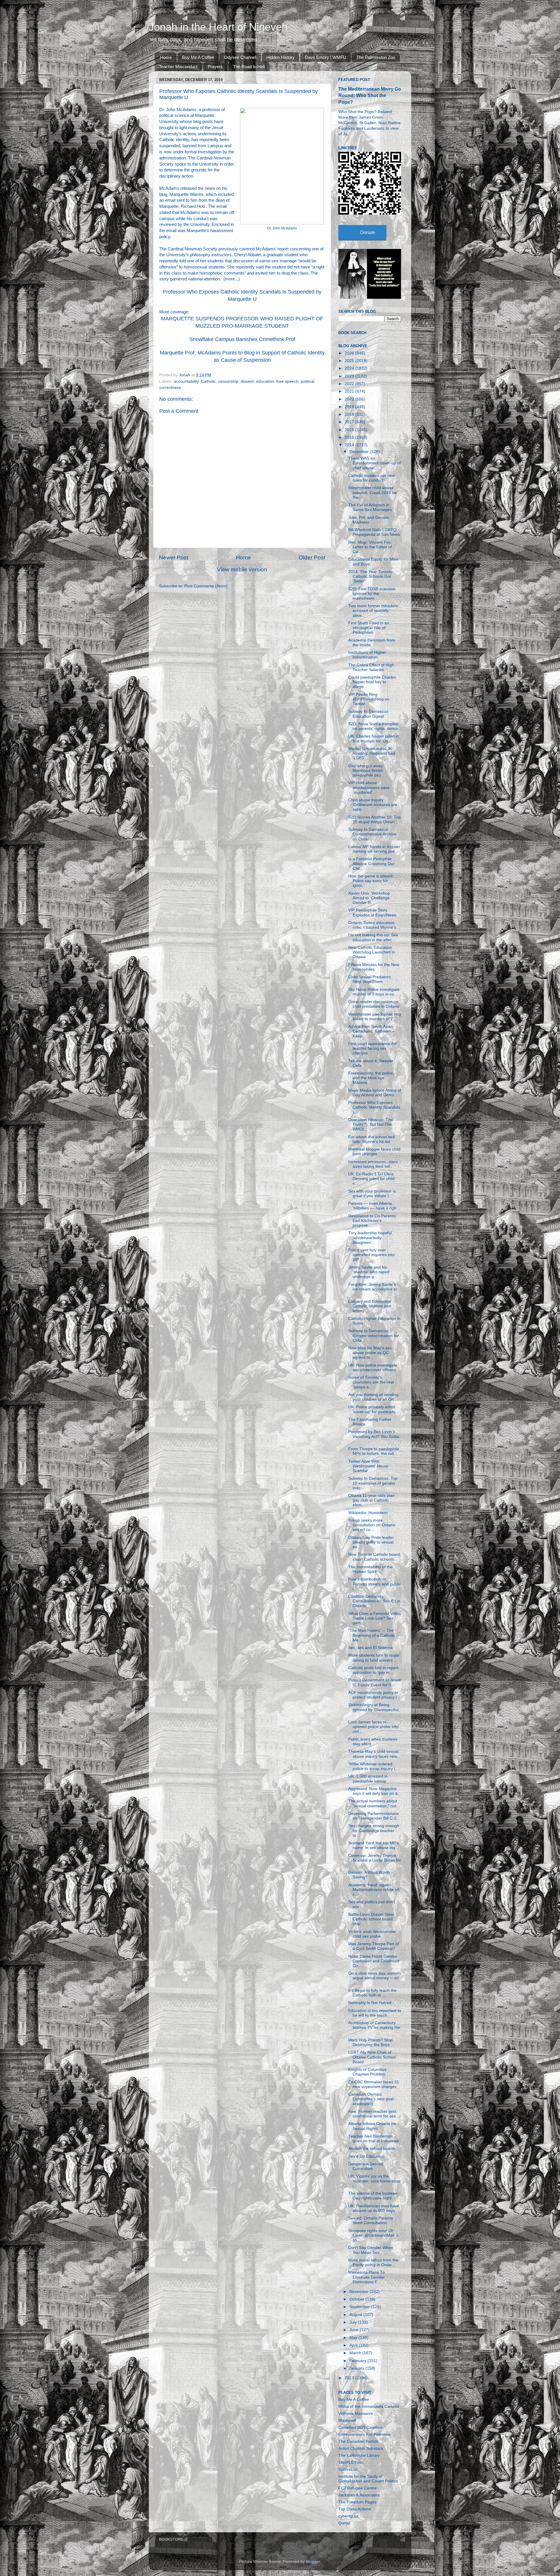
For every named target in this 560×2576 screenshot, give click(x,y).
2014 (350, 445)
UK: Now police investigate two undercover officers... (374, 1368)
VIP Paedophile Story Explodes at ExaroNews (372, 913)
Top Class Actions (355, 2509)
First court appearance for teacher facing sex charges (372, 1048)
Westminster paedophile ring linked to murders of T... (375, 1017)
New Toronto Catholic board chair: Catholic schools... (374, 1557)
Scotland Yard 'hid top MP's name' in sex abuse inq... (373, 1845)
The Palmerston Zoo (376, 57)
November (360, 2292)
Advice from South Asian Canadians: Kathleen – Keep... (371, 1031)
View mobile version (242, 569)
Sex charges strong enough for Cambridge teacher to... (374, 1830)
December (360, 452)
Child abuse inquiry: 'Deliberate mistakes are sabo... (373, 805)
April (354, 2345)
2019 (350, 407)
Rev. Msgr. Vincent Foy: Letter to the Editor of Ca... (370, 547)
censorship (228, 381)
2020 (350, 399)
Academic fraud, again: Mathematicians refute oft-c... (375, 1890)
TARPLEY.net (351, 2462)
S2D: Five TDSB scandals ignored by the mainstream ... (372, 594)
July (354, 2322)
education (265, 381)
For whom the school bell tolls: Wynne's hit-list (371, 1139)
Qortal (344, 2523)
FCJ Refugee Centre (357, 2488)
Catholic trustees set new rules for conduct (371, 478)
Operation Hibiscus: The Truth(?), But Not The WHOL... (371, 1124)
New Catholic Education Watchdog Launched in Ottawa (372, 952)
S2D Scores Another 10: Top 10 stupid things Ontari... (374, 820)
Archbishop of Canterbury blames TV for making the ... (374, 2028)
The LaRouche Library (359, 2455)
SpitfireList (348, 2469)
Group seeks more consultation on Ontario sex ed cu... (372, 1525)
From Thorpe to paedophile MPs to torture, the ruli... (374, 1451)
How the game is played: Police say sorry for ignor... (371, 881)
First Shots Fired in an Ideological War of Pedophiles (369, 628)
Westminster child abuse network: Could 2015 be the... (372, 492)
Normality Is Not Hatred (370, 2003)
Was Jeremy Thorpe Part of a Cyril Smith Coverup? (374, 1946)
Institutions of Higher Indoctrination (367, 655)
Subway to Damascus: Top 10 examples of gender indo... (373, 1483)
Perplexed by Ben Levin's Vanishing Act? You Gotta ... (374, 1436)
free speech (287, 381)
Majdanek (347, 2420)
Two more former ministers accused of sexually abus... (373, 611)
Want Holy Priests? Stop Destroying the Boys (370, 2042)
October (357, 2299)
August (356, 2315)
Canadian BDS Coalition (360, 2427)
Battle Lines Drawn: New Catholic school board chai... (371, 1919)
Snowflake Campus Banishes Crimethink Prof (242, 339)
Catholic (208, 381)
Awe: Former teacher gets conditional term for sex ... (374, 2114)
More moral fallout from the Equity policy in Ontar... (373, 2262)
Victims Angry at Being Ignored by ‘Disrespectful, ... (374, 1710)
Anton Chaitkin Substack (361, 2448)
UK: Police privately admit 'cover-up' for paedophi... (373, 1409)
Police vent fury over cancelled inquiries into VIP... (371, 1255)
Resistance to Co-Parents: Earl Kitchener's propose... (372, 1221)
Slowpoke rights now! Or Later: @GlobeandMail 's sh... (373, 2235)
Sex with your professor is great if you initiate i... (372, 1194)
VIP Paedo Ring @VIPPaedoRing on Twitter (369, 699)
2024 (350, 368)
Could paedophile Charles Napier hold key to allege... (372, 682)
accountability (186, 381)
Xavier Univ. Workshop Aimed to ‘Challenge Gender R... (369, 898)
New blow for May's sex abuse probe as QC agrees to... (370, 1353)
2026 (350, 353)
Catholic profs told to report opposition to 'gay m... (373, 1670)
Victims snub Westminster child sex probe (372, 1934)
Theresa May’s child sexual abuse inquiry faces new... (374, 1754)
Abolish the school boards (372, 2149)
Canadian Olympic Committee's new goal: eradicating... (371, 2099)
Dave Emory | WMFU (325, 57)
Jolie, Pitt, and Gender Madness (369, 520)
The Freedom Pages (357, 2502)
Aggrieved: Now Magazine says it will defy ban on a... (375, 1791)
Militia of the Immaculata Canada (369, 2406)
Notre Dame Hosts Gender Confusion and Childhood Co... (374, 1961)
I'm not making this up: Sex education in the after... (373, 937)
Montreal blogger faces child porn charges (374, 1152)
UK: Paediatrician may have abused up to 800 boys (374, 2208)
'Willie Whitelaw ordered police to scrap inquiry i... (373, 1766)
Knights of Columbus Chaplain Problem (367, 2072)
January (357, 2368)
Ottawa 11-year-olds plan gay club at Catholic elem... (371, 1500)
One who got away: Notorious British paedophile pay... (366, 771)
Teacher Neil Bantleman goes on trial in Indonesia (374, 2139)
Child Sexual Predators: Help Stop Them (370, 979)
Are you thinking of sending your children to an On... (373, 1397)
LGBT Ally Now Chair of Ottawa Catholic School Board (372, 2057)
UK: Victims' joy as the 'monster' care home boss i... (374, 2181)
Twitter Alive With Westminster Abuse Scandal (368, 1466)
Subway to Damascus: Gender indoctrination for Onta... (373, 1336)
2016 (350, 430)
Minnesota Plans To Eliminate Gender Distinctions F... (366, 2277)
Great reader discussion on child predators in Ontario (374, 1004)
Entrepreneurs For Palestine (364, 2434)
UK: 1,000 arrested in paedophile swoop (368, 1779)
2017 (350, 422)
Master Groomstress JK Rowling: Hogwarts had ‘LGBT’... (372, 753)
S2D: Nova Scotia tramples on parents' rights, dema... (375, 726)
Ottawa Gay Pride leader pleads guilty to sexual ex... (371, 1542)
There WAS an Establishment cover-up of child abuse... (374, 463)
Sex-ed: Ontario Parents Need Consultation (371, 2221)
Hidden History (280, 57)
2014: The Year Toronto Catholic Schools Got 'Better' (370, 576)
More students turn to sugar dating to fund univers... (374, 1658)
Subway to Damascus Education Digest (368, 714)
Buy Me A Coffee (198, 57)
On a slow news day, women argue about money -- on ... (374, 1978)
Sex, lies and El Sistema (370, 1648)
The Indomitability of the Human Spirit (370, 1569)
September (360, 2307)
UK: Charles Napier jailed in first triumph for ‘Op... (374, 739)
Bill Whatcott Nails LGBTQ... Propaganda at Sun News (374, 532)
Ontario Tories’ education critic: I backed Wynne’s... (374, 925)
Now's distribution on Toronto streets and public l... (374, 1584)
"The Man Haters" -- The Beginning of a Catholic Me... (372, 1635)
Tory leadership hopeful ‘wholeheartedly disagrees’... (370, 1238)
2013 (350, 2378)
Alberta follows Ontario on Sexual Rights (372, 2126)
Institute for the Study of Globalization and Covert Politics (368, 2479)
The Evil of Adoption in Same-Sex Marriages (370, 507)
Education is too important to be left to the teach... (375, 2013)
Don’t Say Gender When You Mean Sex (371, 2250)
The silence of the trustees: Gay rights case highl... (373, 2196)
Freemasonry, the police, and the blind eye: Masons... (371, 1078)
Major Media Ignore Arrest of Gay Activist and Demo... (375, 1093)
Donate (368, 232)
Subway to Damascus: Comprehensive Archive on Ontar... (372, 834)
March (356, 2353)
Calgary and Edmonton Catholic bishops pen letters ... (370, 1306)
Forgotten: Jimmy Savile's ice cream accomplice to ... (373, 1289)
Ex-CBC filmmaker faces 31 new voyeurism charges (374, 2084)
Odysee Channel (240, 57)
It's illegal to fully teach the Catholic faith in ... (372, 1993)
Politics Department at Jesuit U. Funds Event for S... (374, 1682)
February (358, 2361)
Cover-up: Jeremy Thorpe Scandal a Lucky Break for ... (375, 1860)
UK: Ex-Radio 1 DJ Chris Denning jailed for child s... (371, 1179)
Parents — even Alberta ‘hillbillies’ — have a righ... (374, 1206)
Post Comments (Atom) (206, 586)
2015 (350, 437)
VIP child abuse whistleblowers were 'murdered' (369, 787)
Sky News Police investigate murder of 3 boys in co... (374, 992)
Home (166, 57)
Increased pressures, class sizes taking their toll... (373, 1164)
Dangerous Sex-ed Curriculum (366, 2166)
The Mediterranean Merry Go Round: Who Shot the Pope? (370, 95)
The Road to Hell (249, 67)
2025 (350, 361)
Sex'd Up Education (366, 2156)
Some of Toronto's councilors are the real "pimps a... (371, 1382)
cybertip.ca (348, 2516)
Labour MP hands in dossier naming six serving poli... (374, 849)
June (355, 2330)
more (230, 279)
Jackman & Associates (359, 2495)
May (354, 2338)
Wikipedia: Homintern (368, 1513)
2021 (350, 391)
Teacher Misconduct (178, 67)
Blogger (313, 2562)
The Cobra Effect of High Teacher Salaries (371, 667)
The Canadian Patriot (358, 2441)
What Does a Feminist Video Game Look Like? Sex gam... (374, 1618)
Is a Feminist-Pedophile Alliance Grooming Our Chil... (371, 864)
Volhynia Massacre (356, 2413)
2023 (350, 376)
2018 (350, 414)
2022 (350, 384)
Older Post (312, 557)
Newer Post (174, 557)
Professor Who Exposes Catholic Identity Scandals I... (374, 1107)
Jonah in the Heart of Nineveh (218, 27)
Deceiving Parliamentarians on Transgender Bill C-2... (374, 1816)
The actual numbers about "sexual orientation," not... (374, 1803)
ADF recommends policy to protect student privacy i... (374, 1695)
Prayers (215, 67)
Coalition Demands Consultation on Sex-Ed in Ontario (374, 1601)
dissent (247, 381)
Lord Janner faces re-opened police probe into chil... (373, 1727)
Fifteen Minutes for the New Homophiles (374, 967)
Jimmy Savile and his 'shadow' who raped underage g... (369, 1272)
